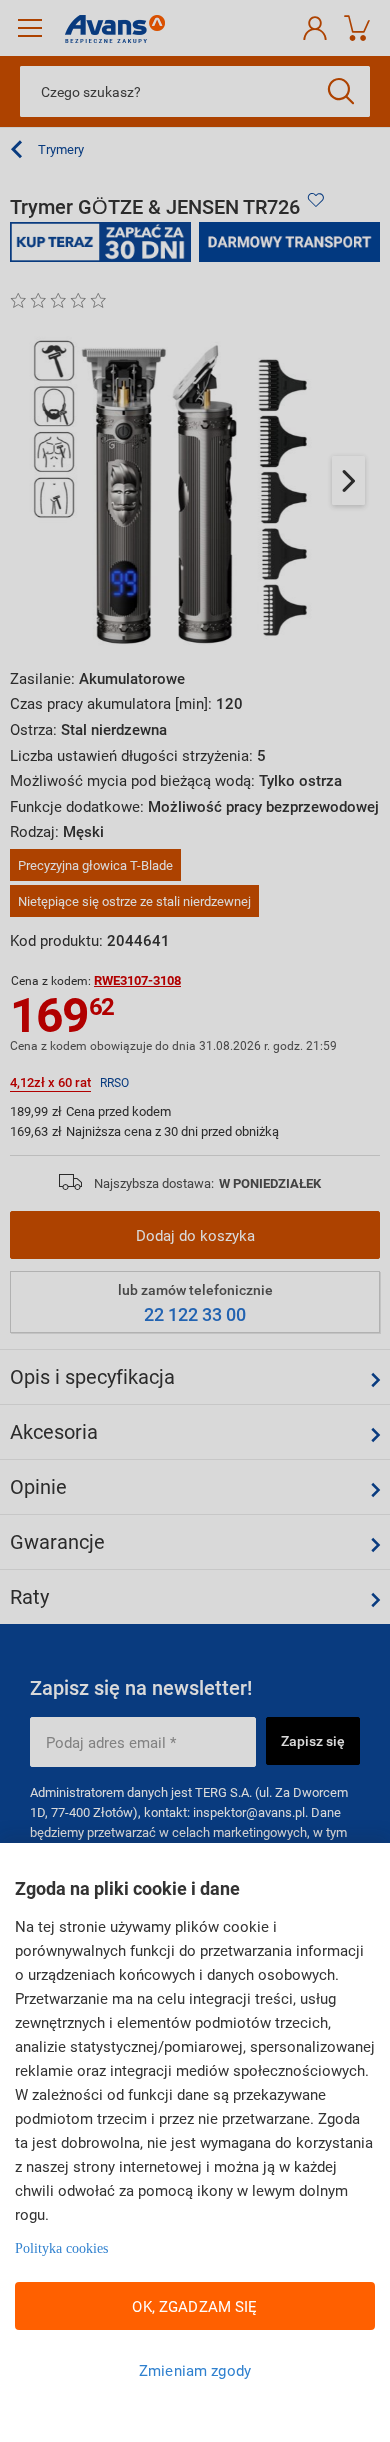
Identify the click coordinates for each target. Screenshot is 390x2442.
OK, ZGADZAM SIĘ (194, 2306)
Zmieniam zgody (195, 2370)
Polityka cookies (61, 2248)
